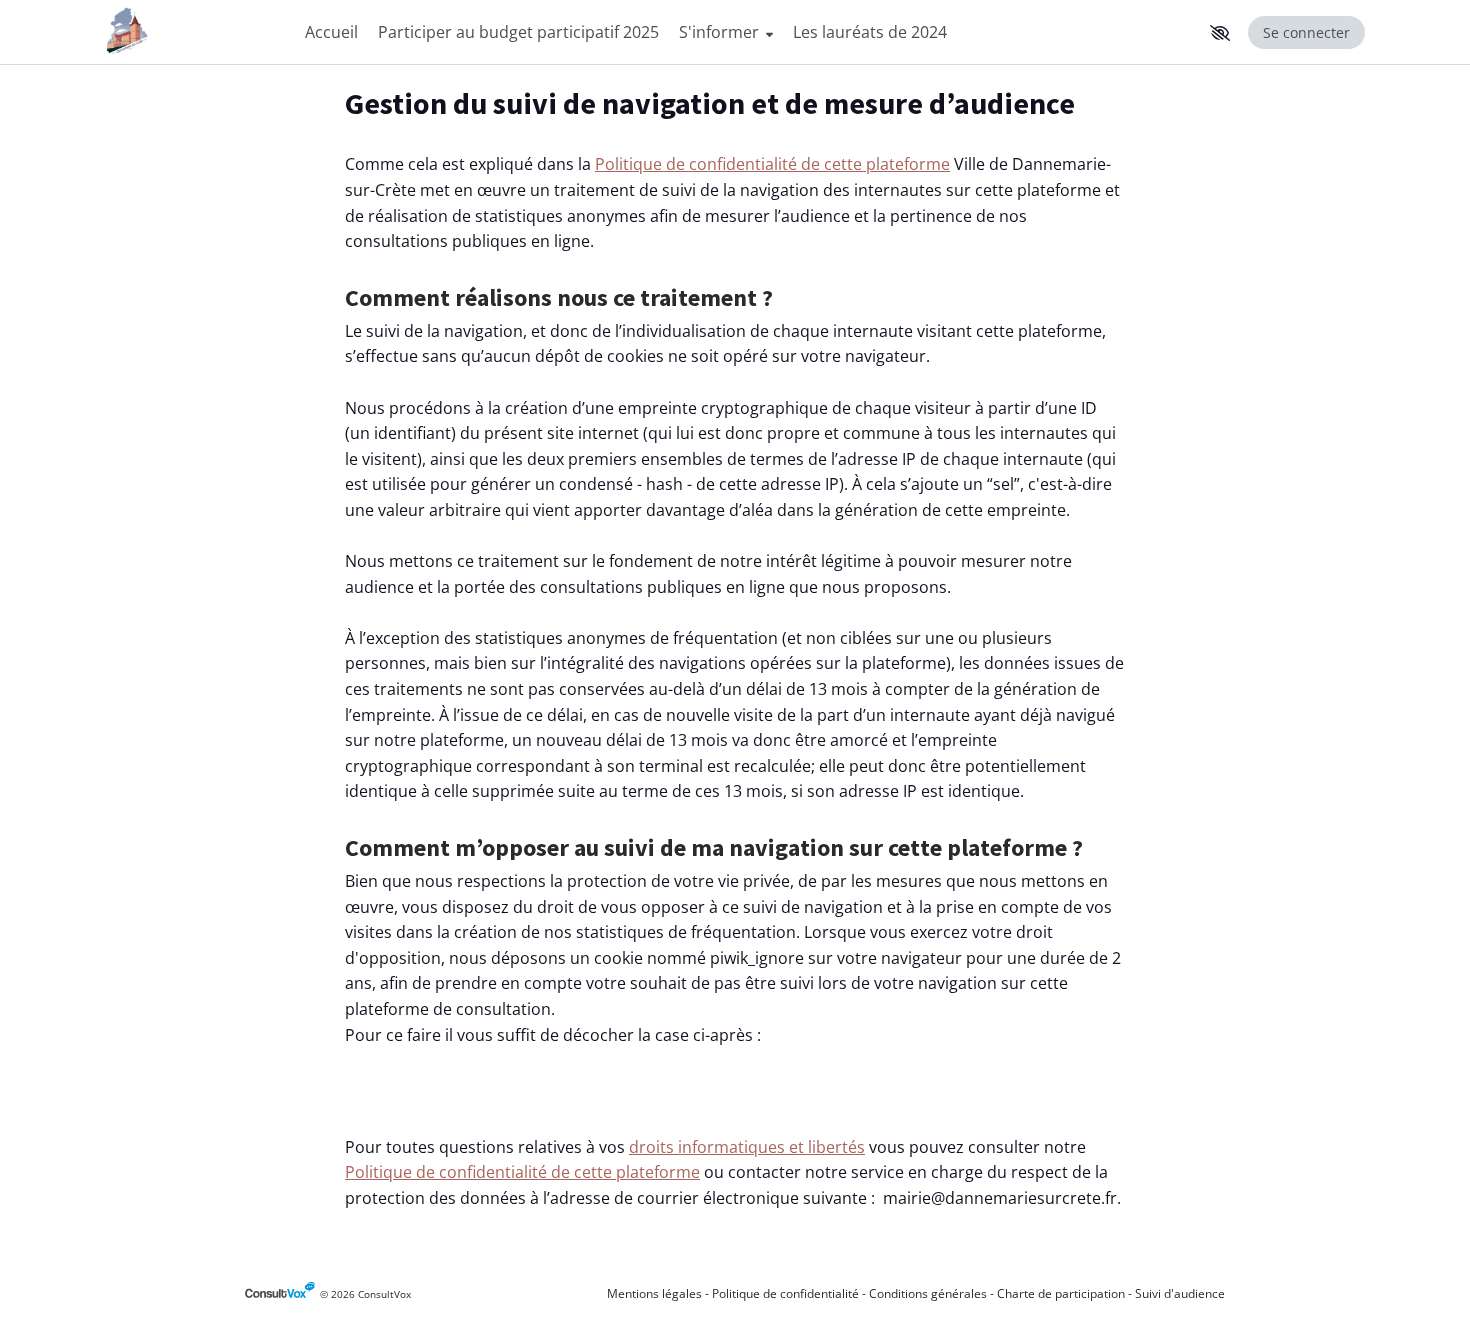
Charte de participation (1061, 1293)
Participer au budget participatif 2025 (518, 32)
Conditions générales (928, 1293)
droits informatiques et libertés (747, 1147)
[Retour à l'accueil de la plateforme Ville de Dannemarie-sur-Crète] (195, 32)
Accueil (331, 32)
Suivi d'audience (1180, 1293)
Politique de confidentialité (785, 1293)
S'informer (721, 32)
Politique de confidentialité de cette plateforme (772, 164)
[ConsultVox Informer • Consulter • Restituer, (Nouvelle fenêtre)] (282, 1294)
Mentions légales (654, 1293)
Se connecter (1306, 32)
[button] (1220, 33)
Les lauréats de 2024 (870, 32)
